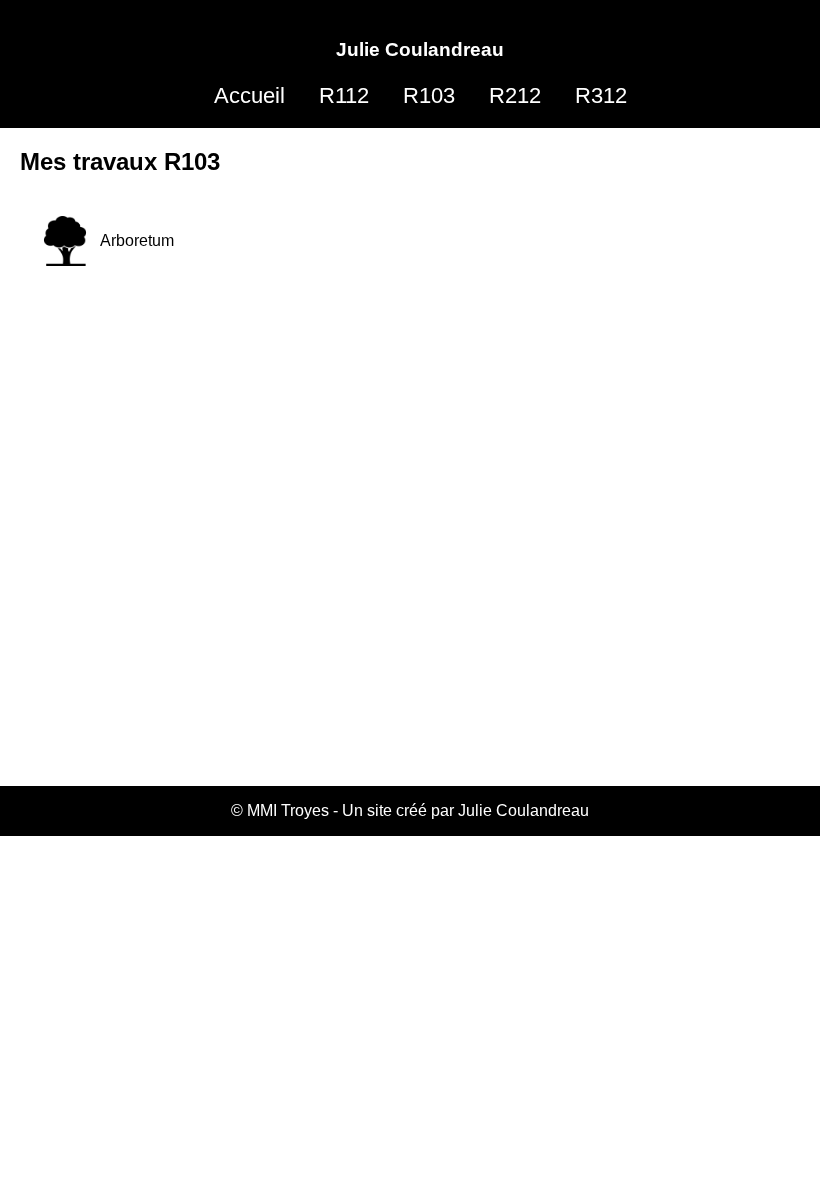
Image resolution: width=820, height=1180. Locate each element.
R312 (601, 95)
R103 (429, 95)
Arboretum (137, 240)
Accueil (249, 95)
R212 (515, 95)
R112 (344, 95)
